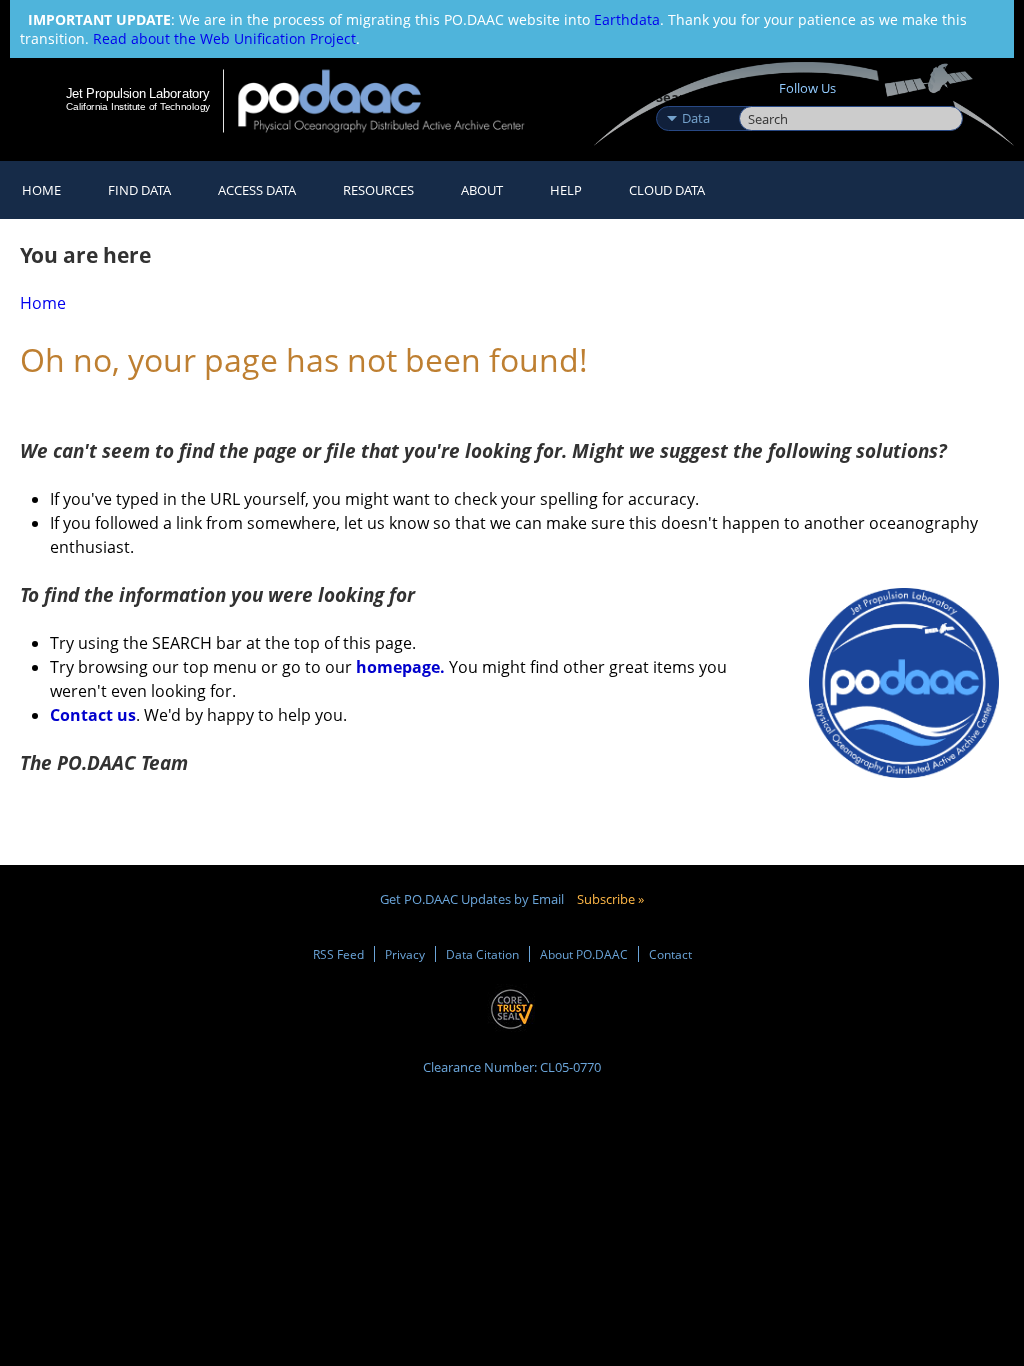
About (482, 190)
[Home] (394, 100)
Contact (670, 954)
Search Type (695, 97)
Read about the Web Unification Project (224, 38)
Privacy (405, 954)
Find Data (139, 190)
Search (761, 97)
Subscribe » (610, 899)
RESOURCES (378, 190)
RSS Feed (338, 954)
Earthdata (627, 19)
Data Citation (482, 954)
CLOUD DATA (667, 190)
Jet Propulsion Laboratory (138, 93)
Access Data (257, 190)
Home (41, 190)
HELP (566, 190)
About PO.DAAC (584, 954)
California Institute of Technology (138, 106)
